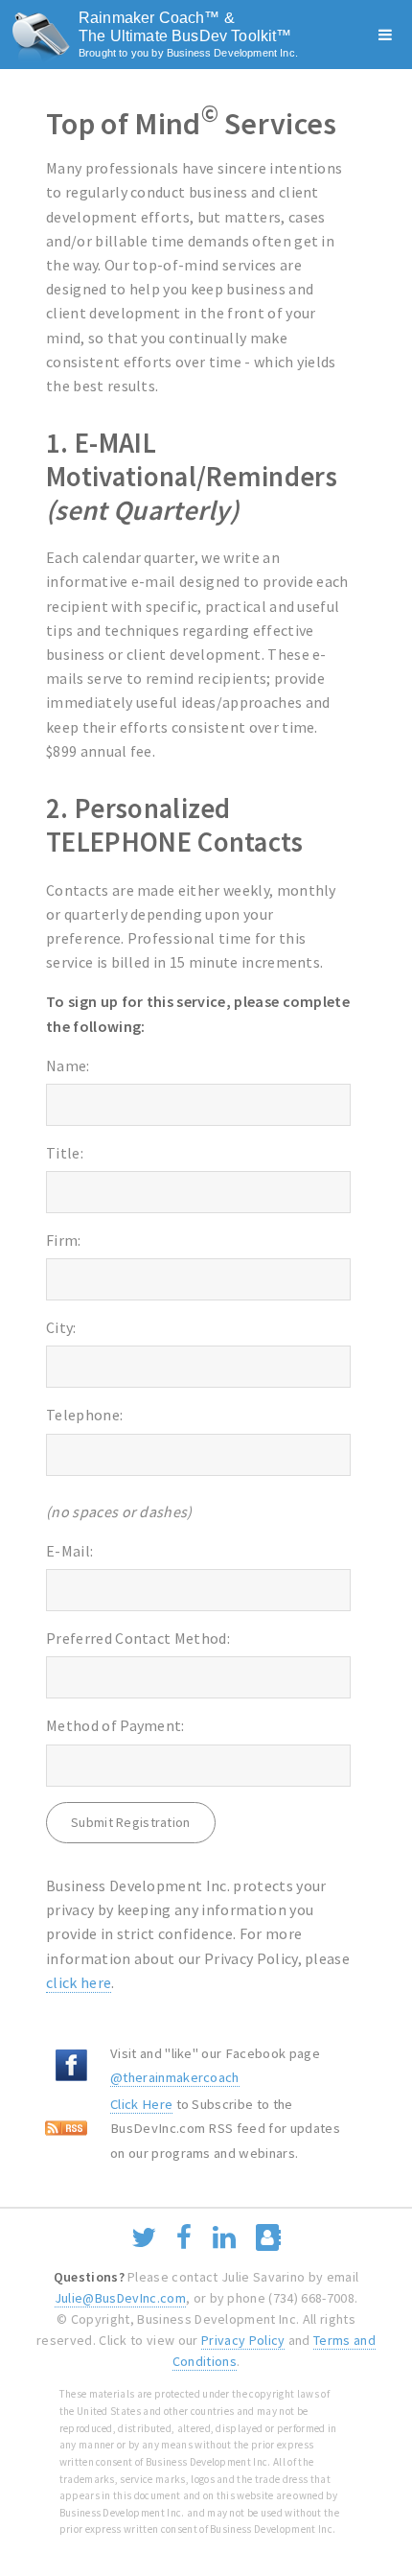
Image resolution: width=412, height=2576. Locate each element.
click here (79, 1982)
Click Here (141, 2104)
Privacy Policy (243, 2340)
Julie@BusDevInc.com (120, 2298)
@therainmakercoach (175, 2077)
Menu (385, 35)
